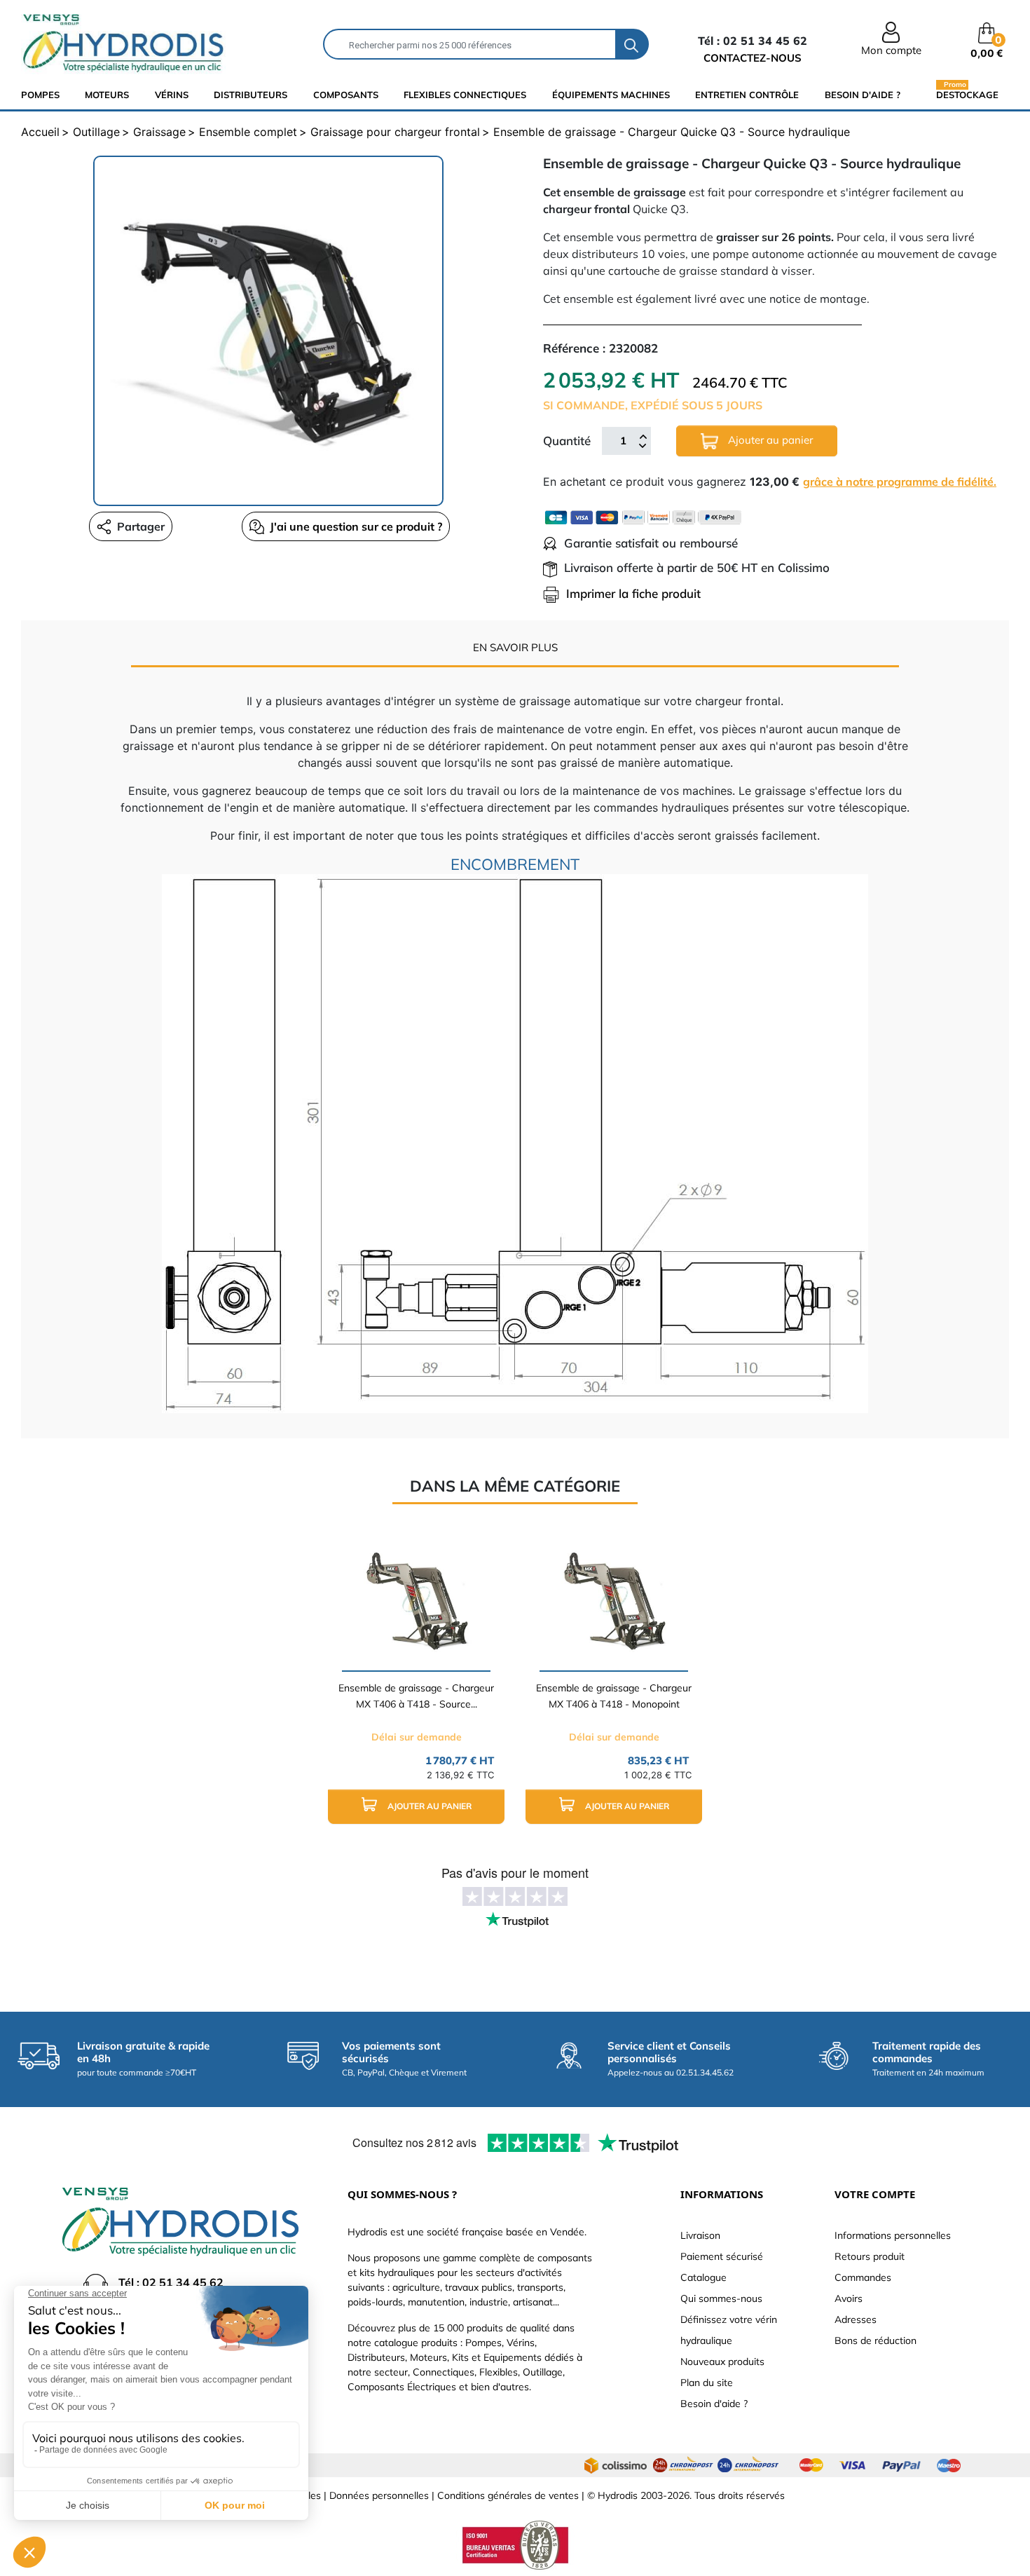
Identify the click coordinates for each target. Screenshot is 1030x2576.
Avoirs (849, 2298)
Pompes (40, 95)
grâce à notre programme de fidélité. (900, 482)
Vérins (172, 95)
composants (346, 95)
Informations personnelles (893, 2235)
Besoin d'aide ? (863, 95)
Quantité (567, 441)
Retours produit (870, 2256)
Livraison (700, 2235)
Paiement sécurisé (722, 2256)
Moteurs (107, 95)
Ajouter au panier (769, 440)
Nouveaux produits (722, 2362)
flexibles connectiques (465, 95)
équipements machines (611, 95)
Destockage (967, 94)
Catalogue (703, 2277)
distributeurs (250, 95)
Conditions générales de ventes (508, 2495)
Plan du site (707, 2383)
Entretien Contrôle (747, 95)
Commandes (863, 2277)
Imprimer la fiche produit (633, 593)
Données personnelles (379, 2495)
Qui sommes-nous (721, 2298)
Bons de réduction (875, 2340)
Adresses (856, 2319)
